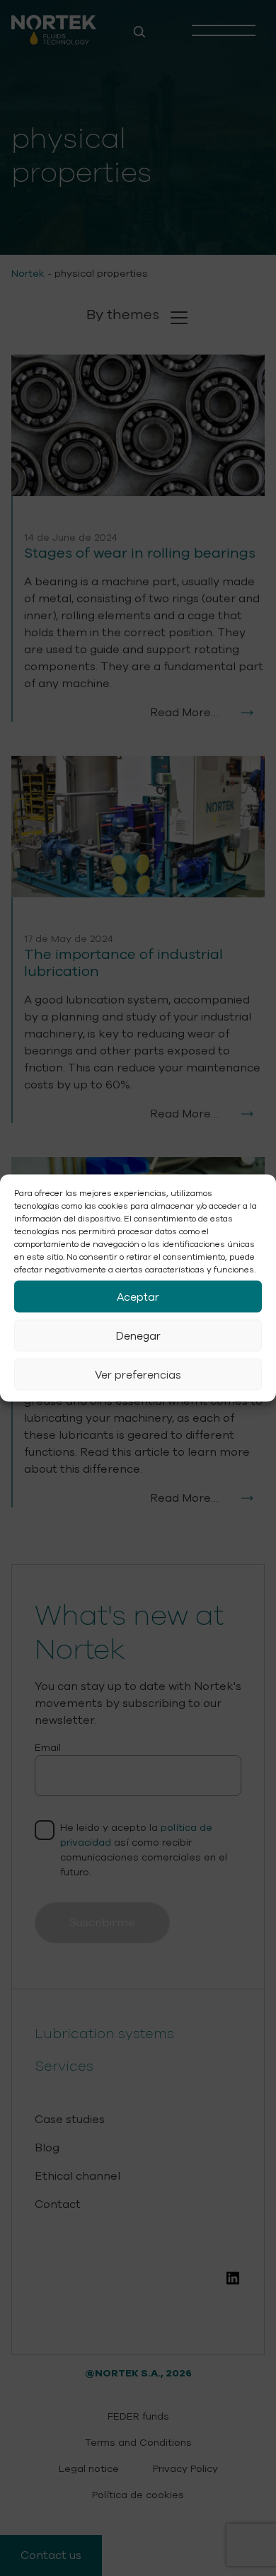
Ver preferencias (138, 1374)
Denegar (138, 1335)
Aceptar (138, 1296)
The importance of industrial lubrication (123, 963)
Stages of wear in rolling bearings (140, 553)
